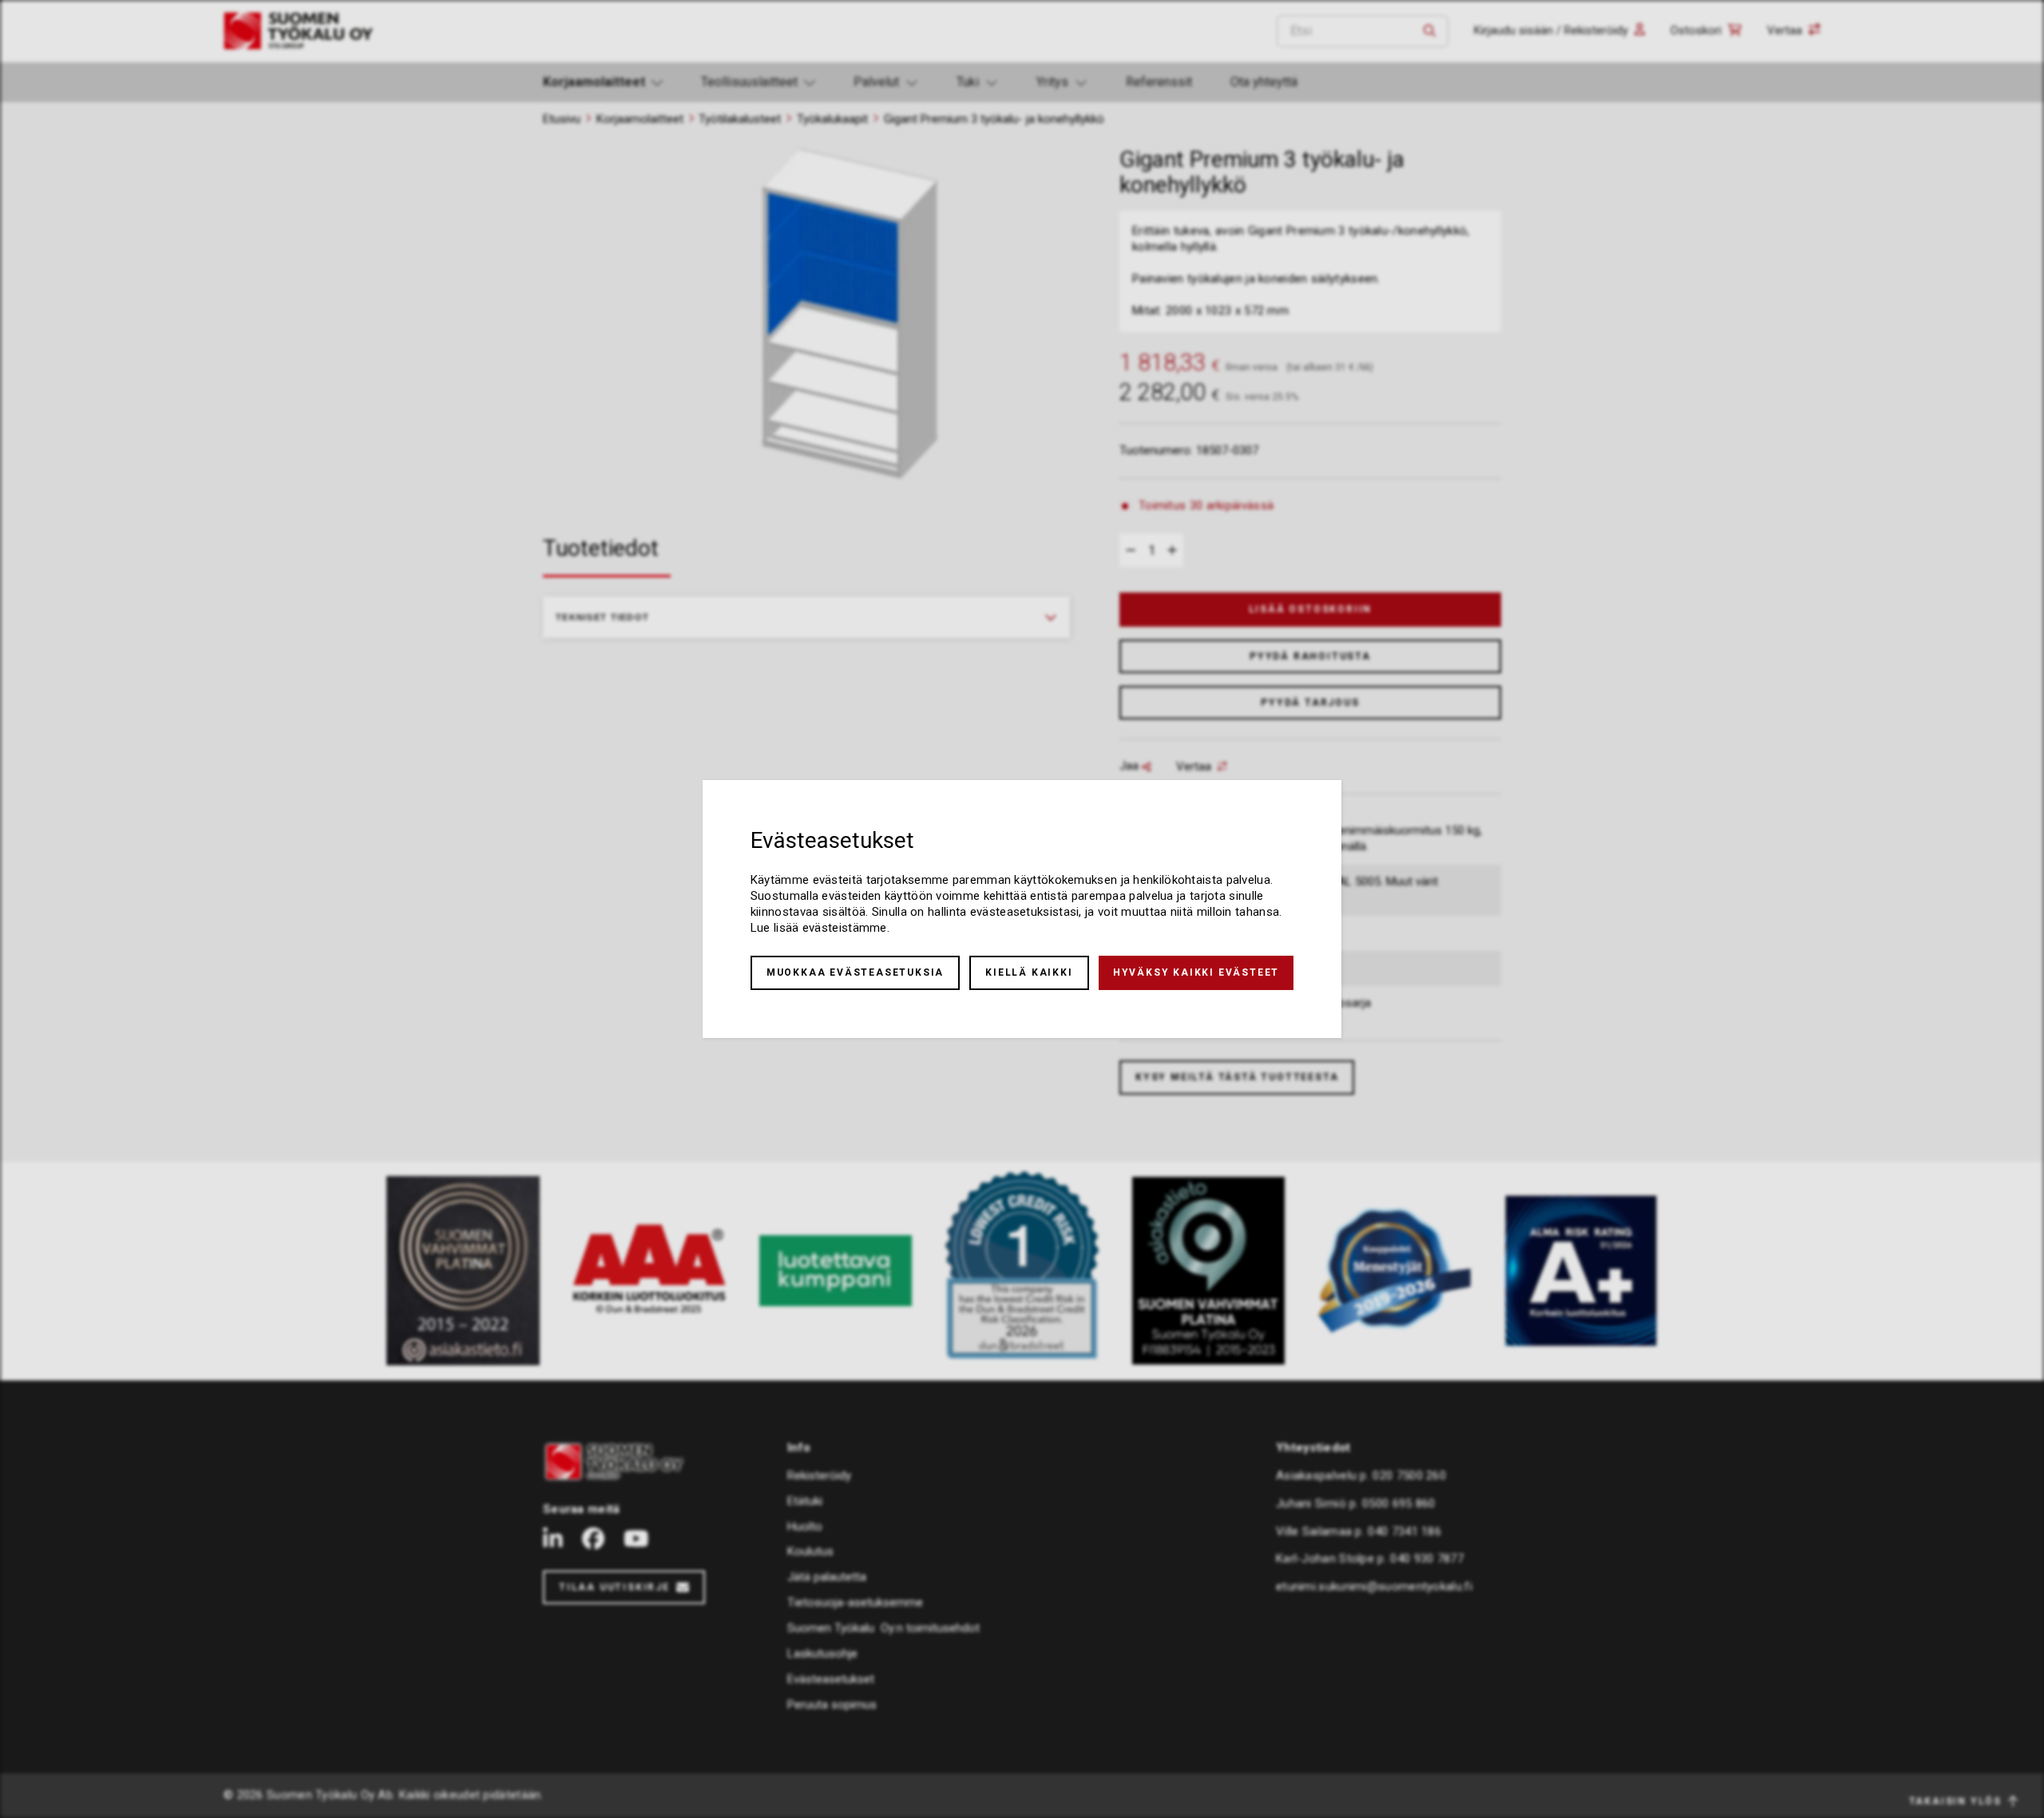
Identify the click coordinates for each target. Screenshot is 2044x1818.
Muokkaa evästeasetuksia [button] (855, 972)
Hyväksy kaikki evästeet (1196, 972)
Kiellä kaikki (1029, 972)
